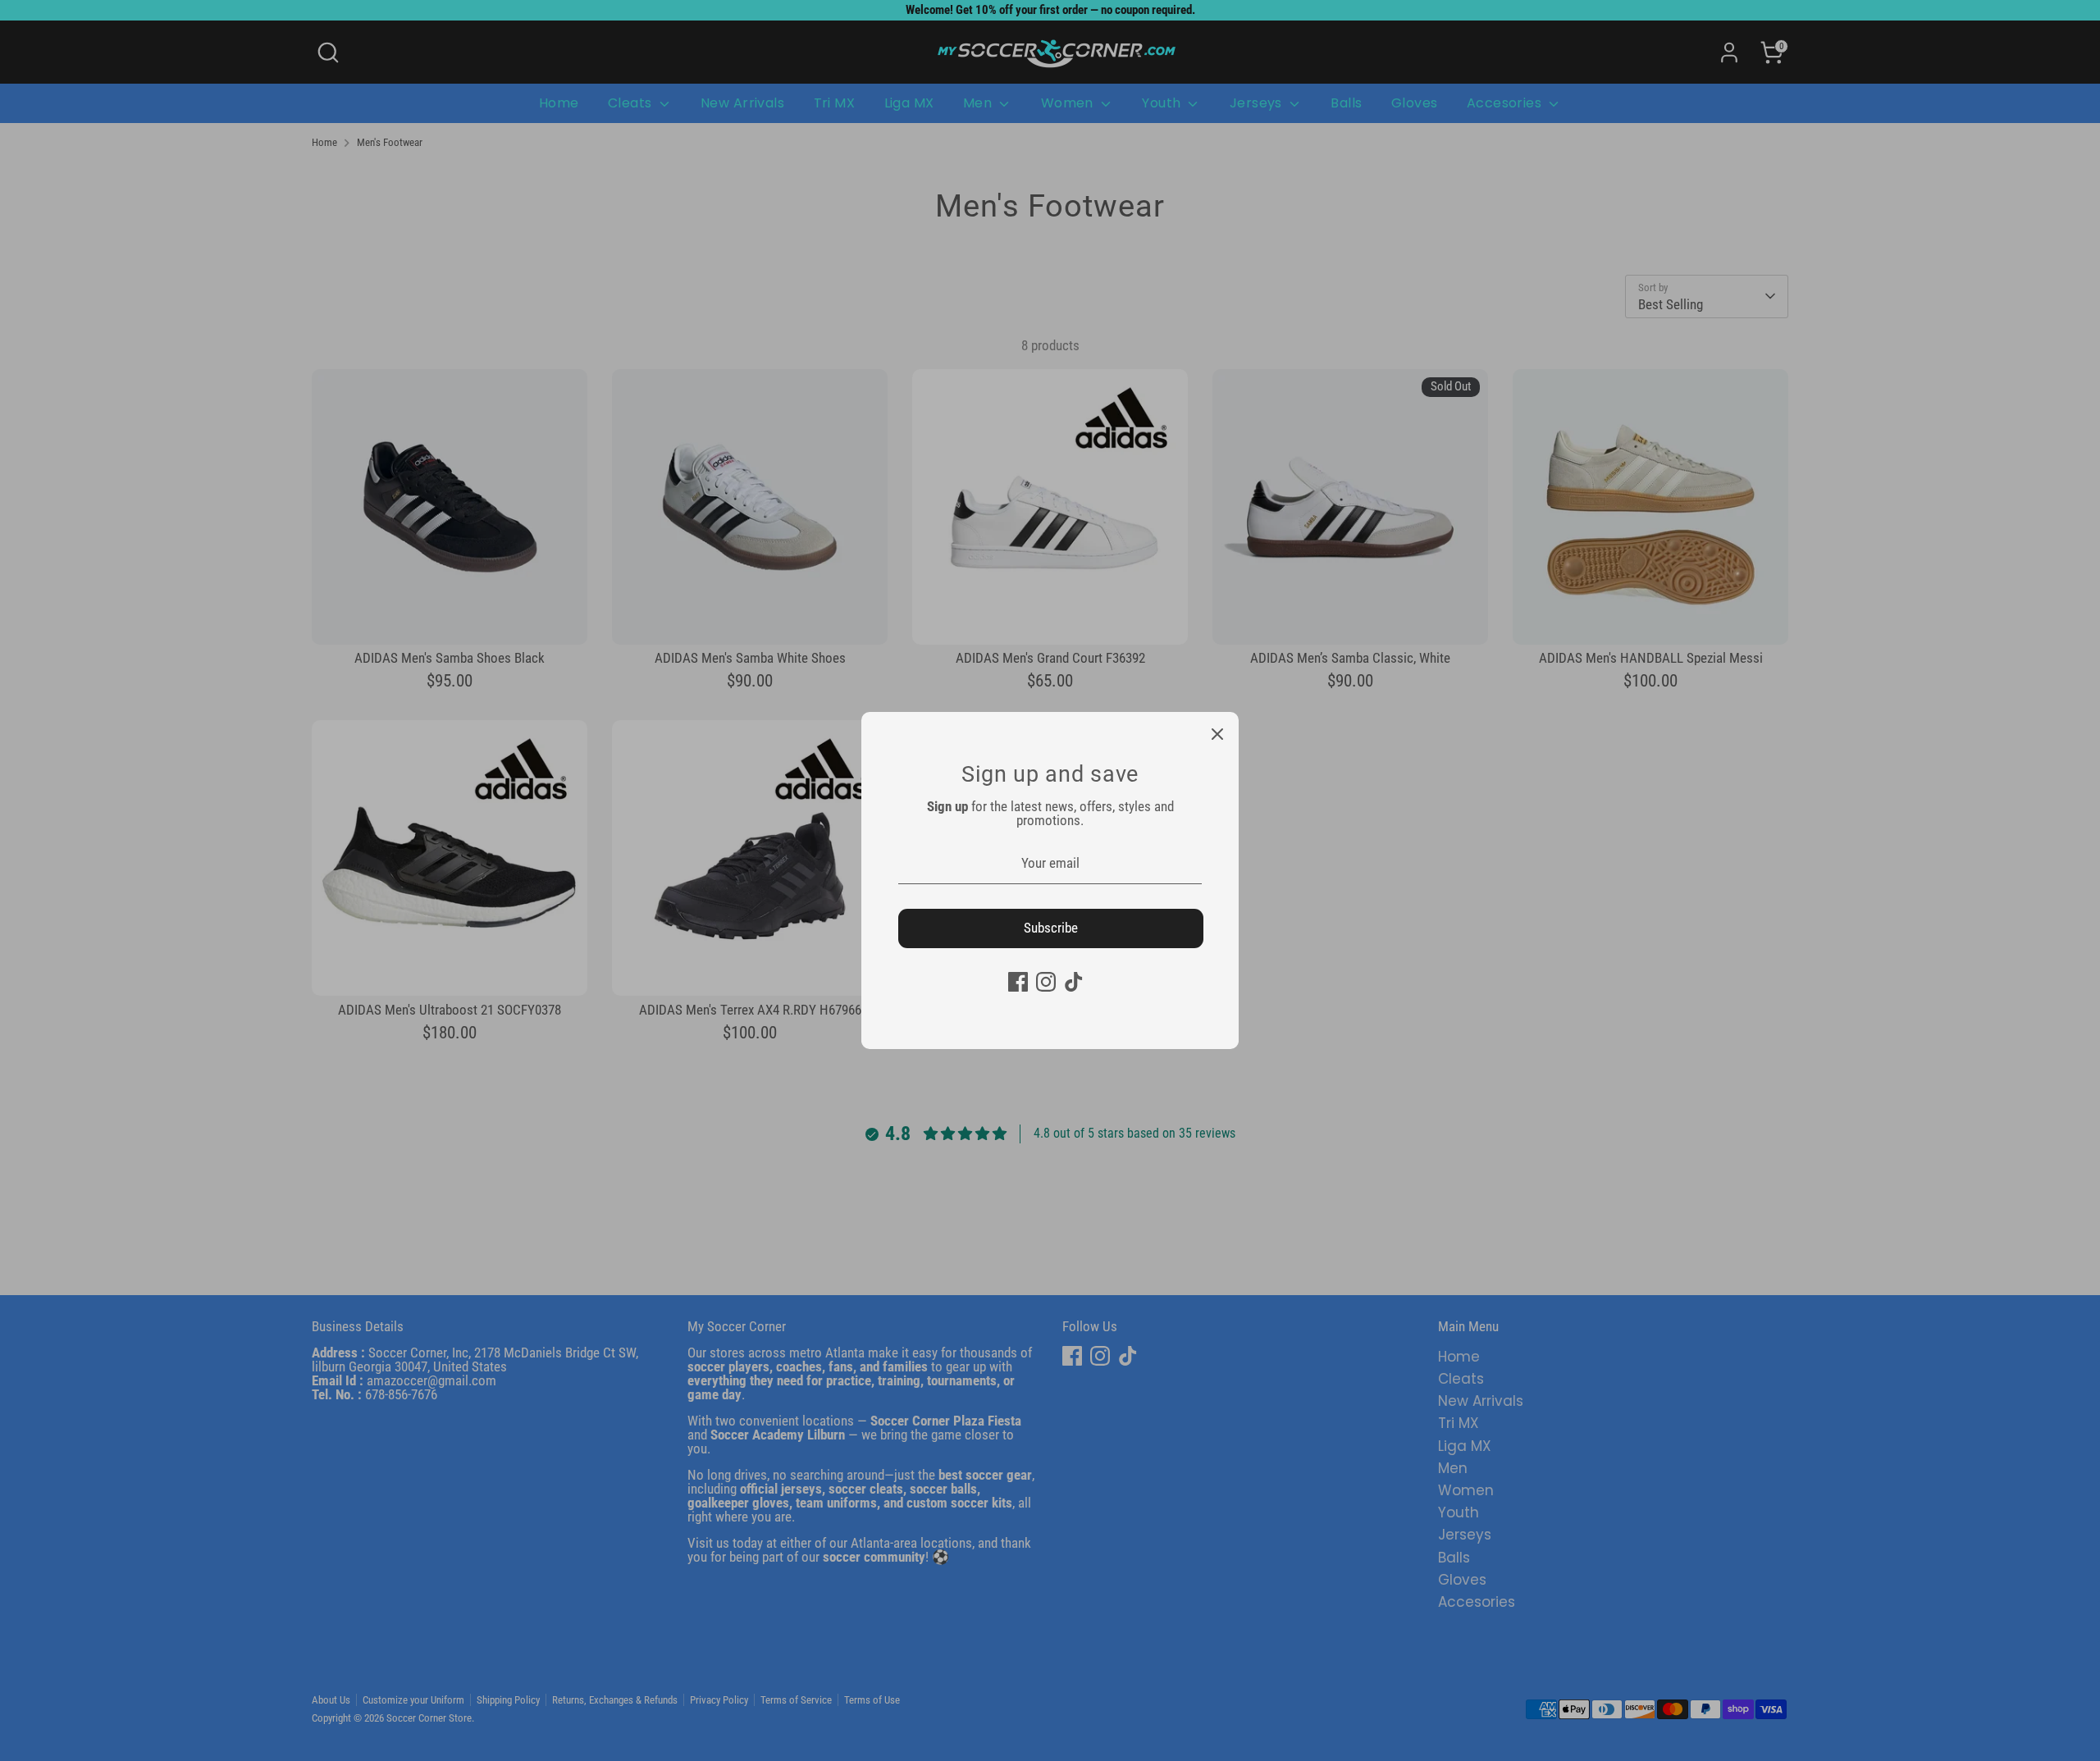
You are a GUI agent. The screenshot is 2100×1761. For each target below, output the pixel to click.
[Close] (1217, 733)
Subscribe (1051, 928)
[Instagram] (1046, 982)
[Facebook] (1018, 982)
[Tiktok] (1074, 982)
